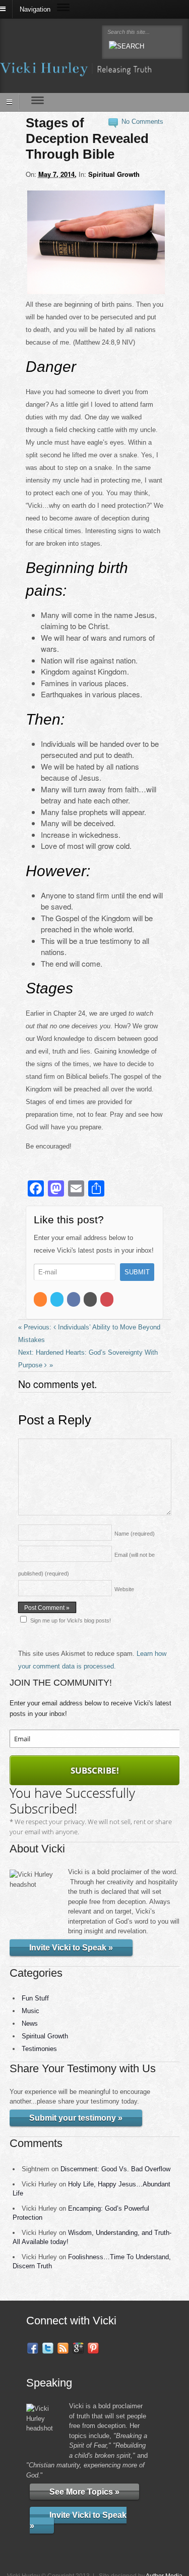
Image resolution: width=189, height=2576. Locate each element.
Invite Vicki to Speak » (71, 1948)
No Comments (142, 122)
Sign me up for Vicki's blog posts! (71, 1620)
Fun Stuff (35, 1998)
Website (124, 1589)
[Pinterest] (108, 1300)
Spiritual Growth (114, 174)
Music (30, 2011)
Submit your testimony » (76, 2118)
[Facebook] (74, 1300)
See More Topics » (84, 2491)
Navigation (35, 9)
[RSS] (41, 1300)
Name (135, 1534)
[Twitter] (58, 1300)
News (30, 2023)
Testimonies (39, 2049)
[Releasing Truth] (76, 70)
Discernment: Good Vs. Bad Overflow (115, 2169)
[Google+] (91, 1300)
